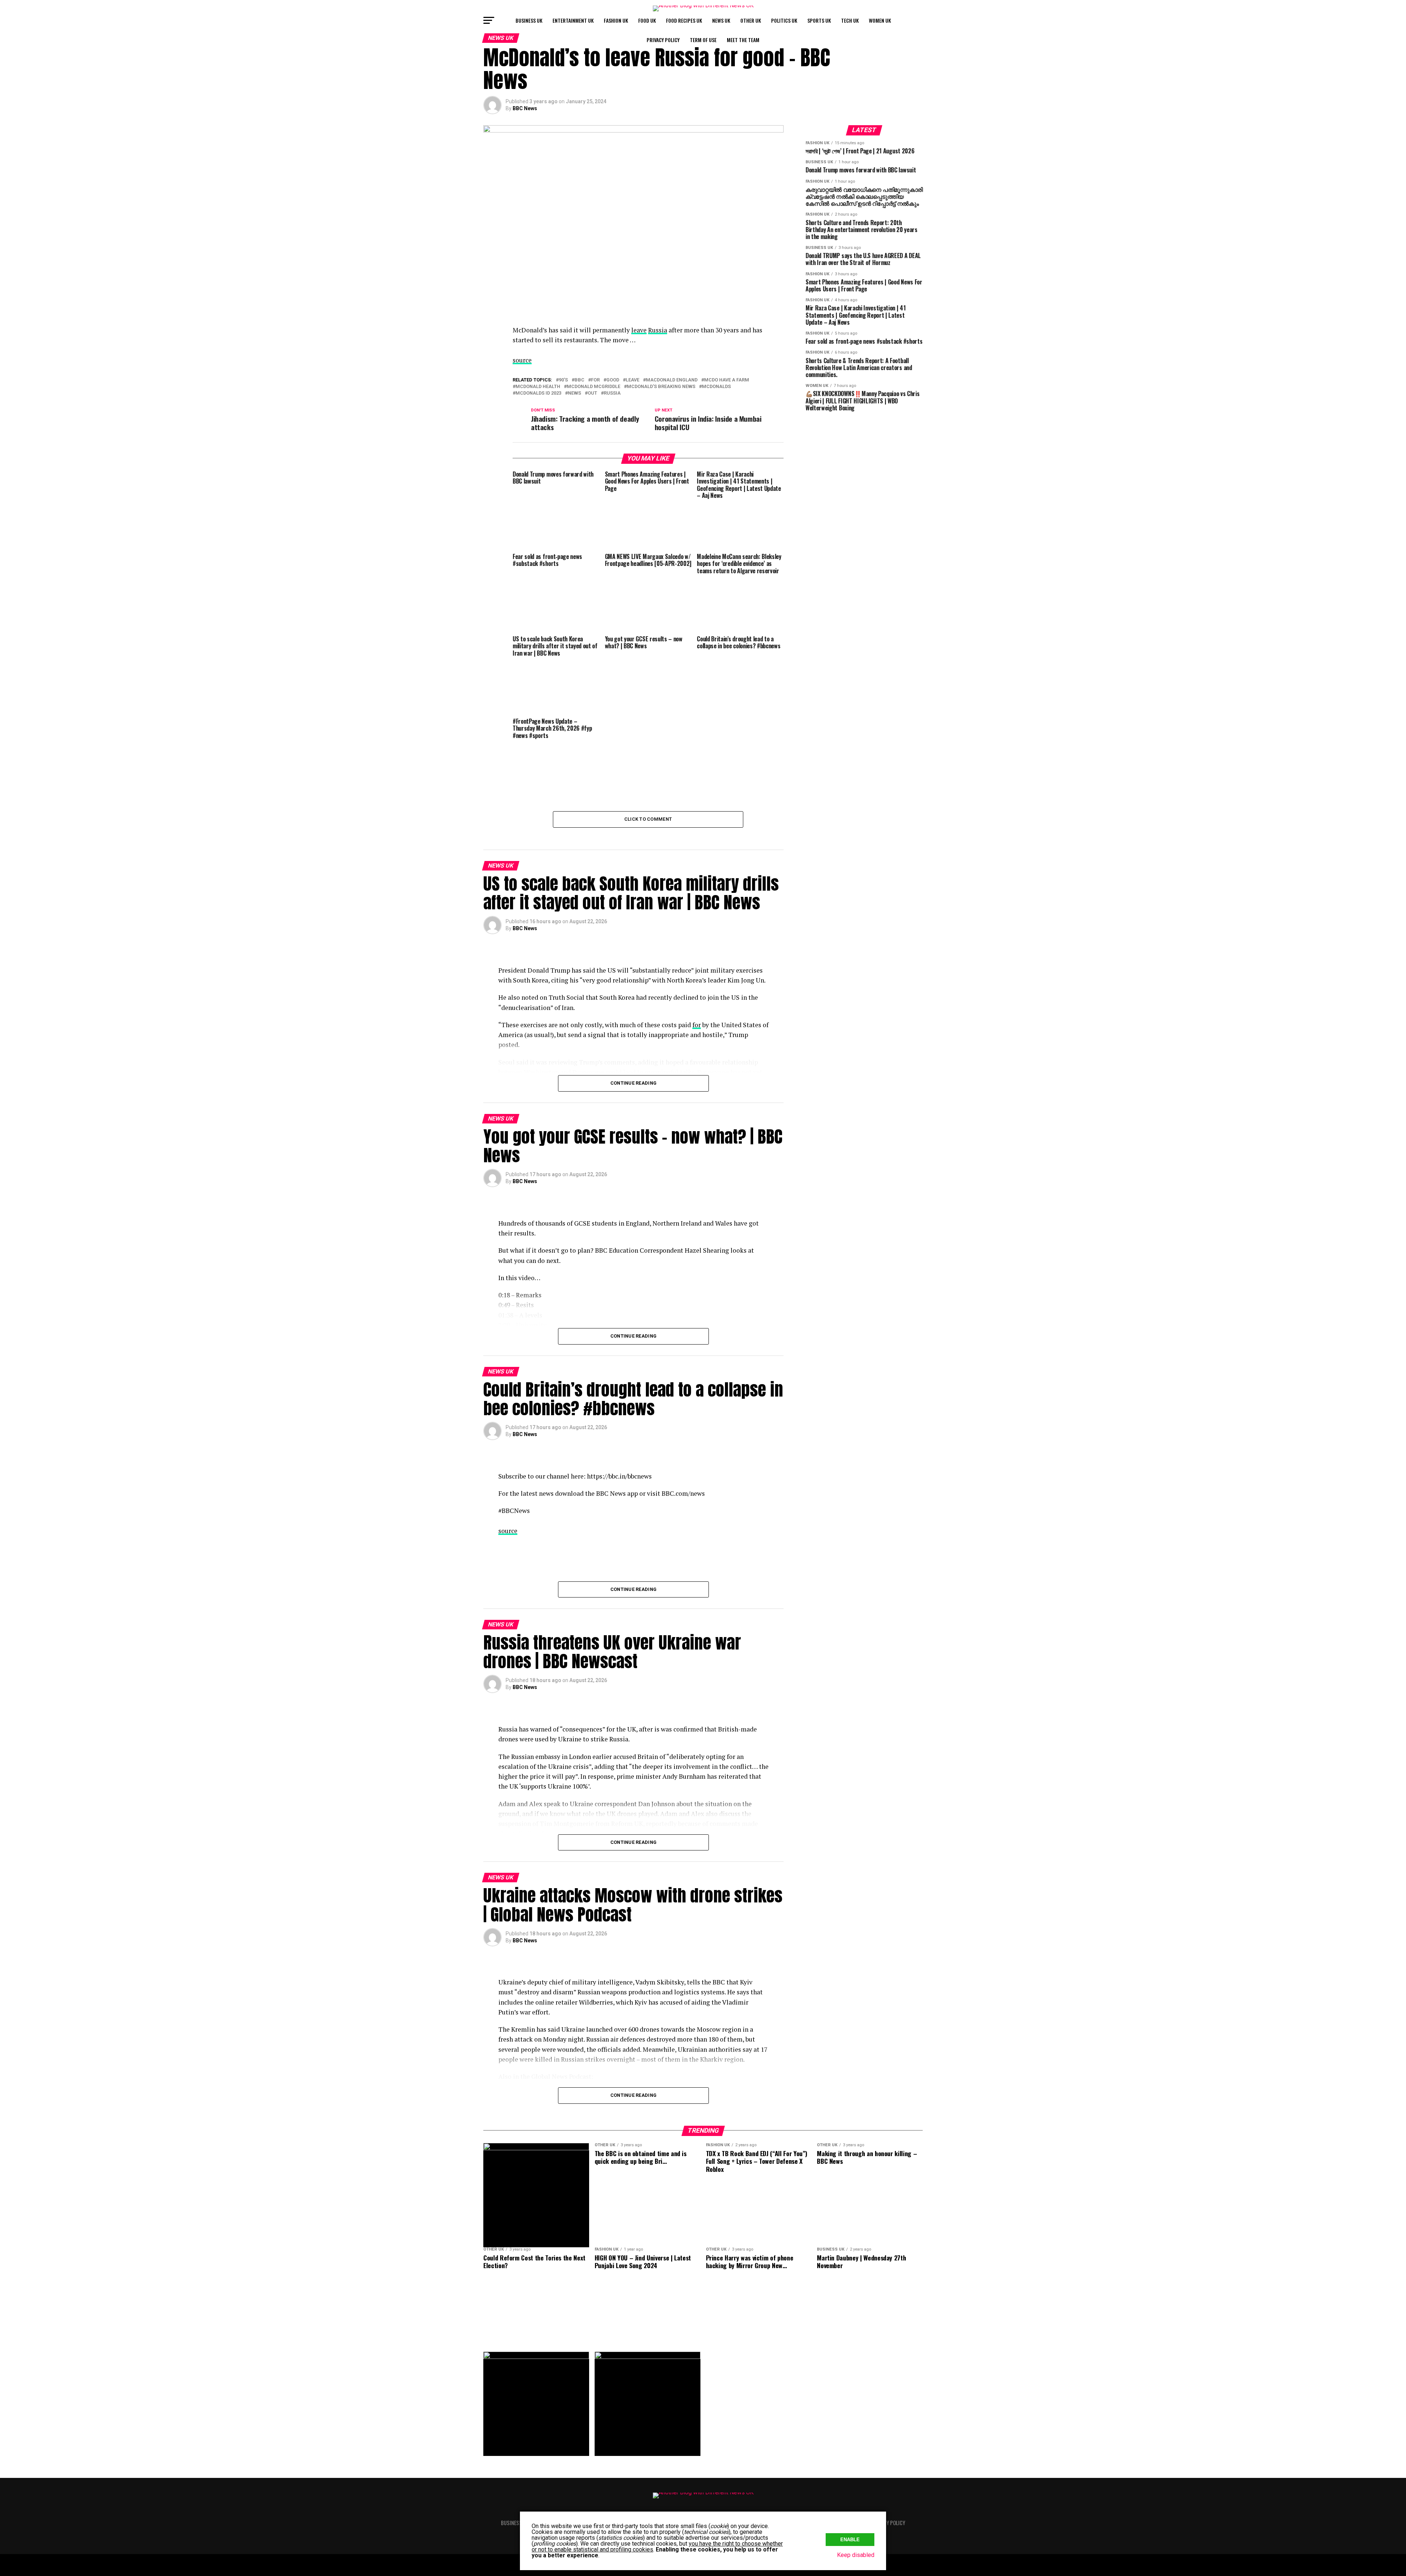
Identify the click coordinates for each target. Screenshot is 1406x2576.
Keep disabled (856, 2555)
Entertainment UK (573, 20)
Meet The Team (743, 40)
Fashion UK (616, 20)
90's (563, 380)
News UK (721, 20)
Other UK (751, 20)
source (522, 360)
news (574, 393)
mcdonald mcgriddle (594, 387)
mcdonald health (538, 387)
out (592, 393)
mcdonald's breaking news (661, 387)
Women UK (880, 20)
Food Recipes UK (684, 20)
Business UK (529, 20)
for (595, 380)
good (613, 380)
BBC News (525, 108)
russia (612, 393)
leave (639, 330)
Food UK (647, 20)
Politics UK (784, 20)
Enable (850, 2540)
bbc (579, 380)
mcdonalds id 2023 (538, 393)
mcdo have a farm (727, 380)
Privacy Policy (663, 40)
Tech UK (850, 20)
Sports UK (819, 20)
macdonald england (672, 380)
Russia (658, 330)
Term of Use (703, 40)
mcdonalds (716, 387)
